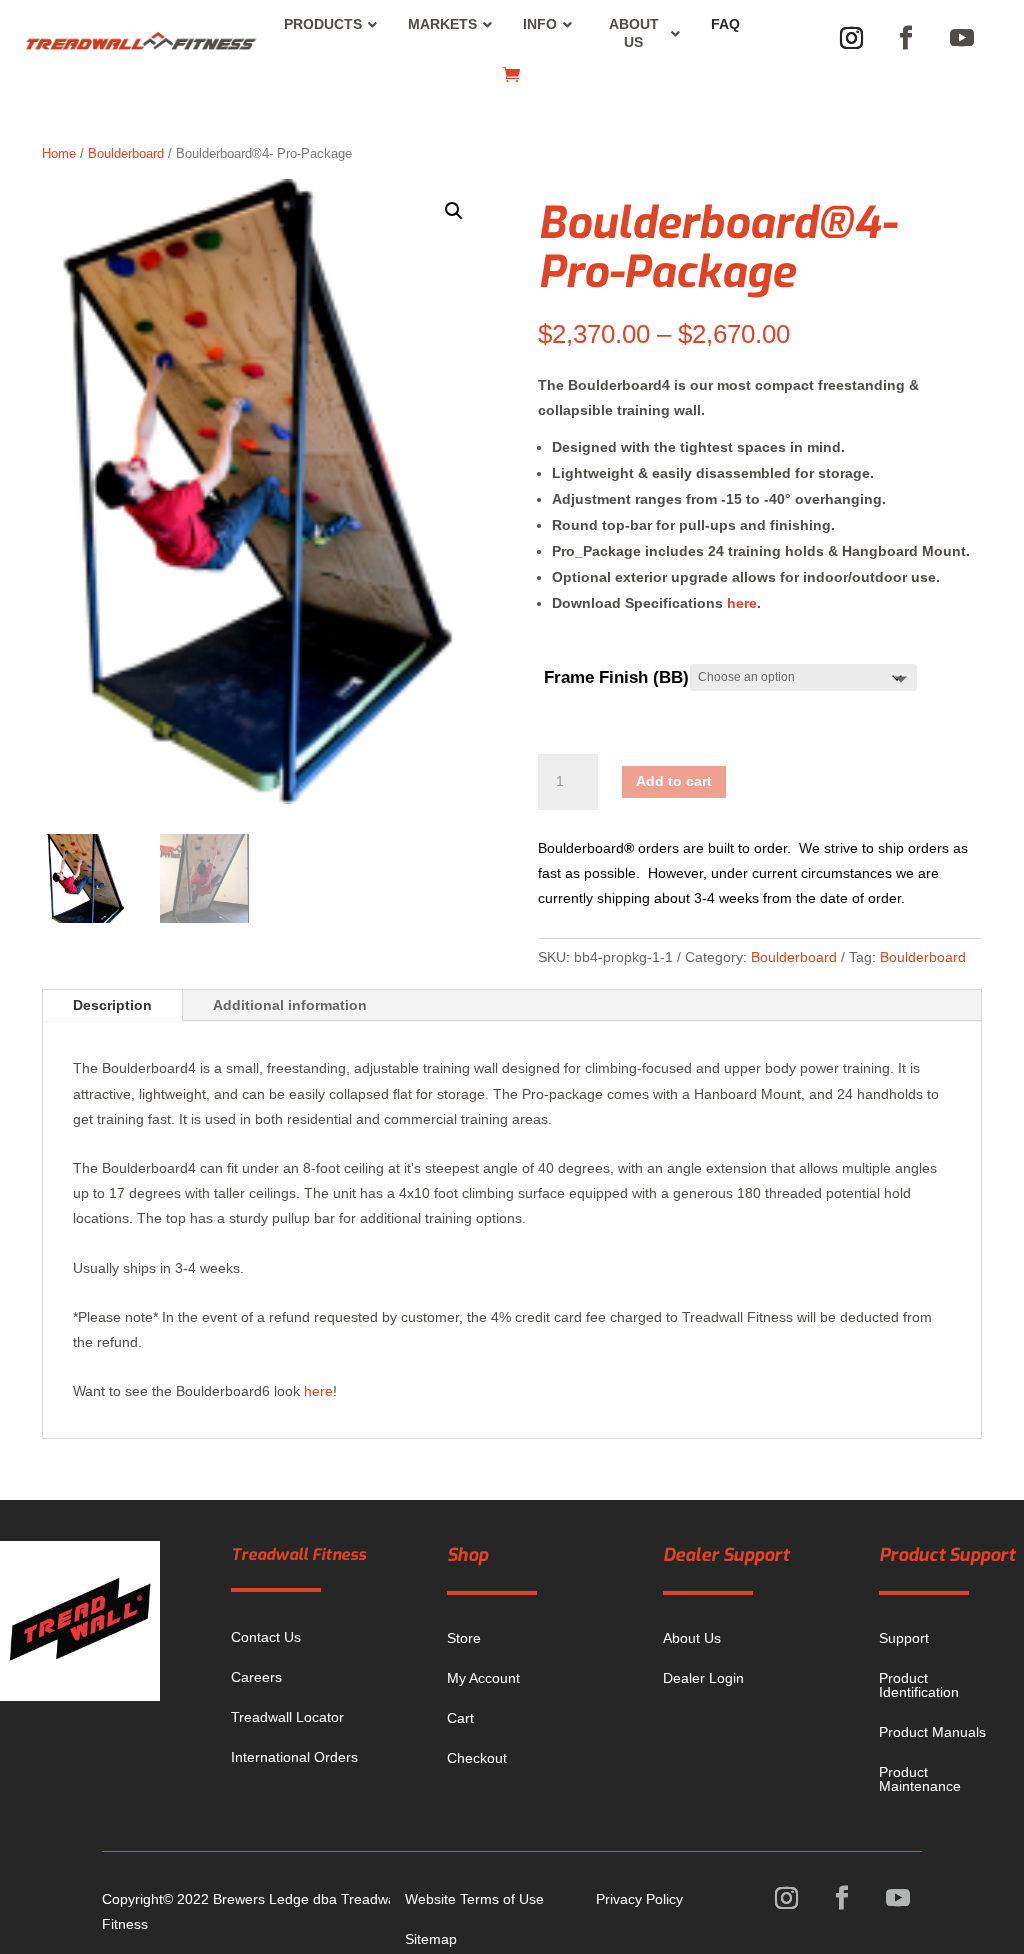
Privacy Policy (639, 1899)
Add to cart (674, 781)
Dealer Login (703, 1678)
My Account (483, 1678)
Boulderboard (126, 153)
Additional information (290, 1005)
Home (59, 153)
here (742, 603)
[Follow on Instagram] (851, 38)
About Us (692, 1638)
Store (464, 1638)
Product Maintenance (920, 1779)
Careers (256, 1677)
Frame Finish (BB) (616, 677)
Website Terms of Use (474, 1899)
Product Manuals (932, 1732)
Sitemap (431, 1939)
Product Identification (919, 1685)
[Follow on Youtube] (962, 38)
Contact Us (266, 1637)
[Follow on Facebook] (906, 38)
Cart (460, 1718)
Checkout (477, 1758)
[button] (454, 211)
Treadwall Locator (287, 1717)
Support (904, 1638)
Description (112, 1005)
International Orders (294, 1757)
